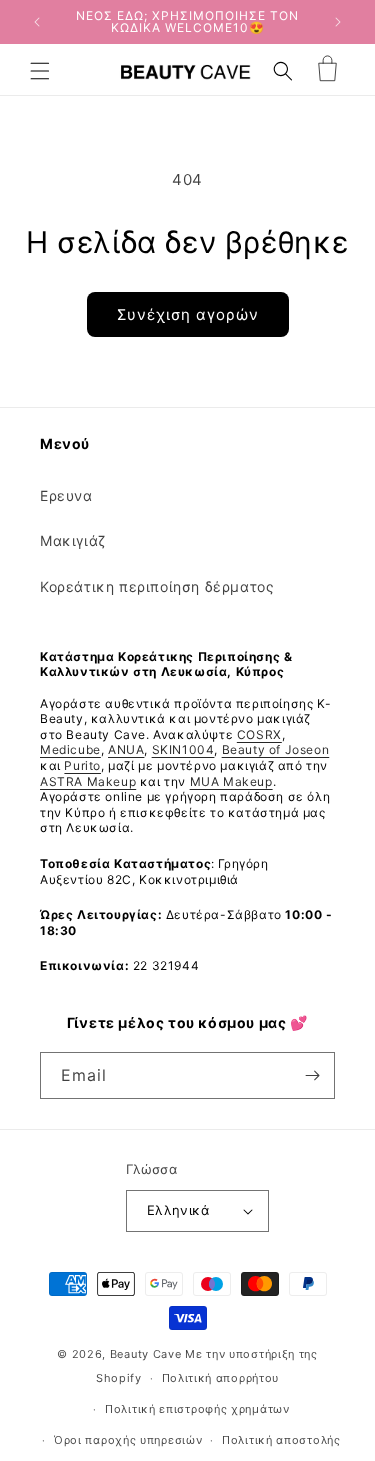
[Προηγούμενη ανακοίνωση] (37, 22)
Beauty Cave (146, 1354)
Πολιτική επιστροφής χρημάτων (197, 1409)
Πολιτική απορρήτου (221, 1378)
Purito (82, 765)
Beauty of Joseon (276, 749)
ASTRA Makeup (88, 781)
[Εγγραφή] (312, 1075)
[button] (40, 71)
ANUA (126, 749)
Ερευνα (66, 495)
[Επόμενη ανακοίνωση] (338, 22)
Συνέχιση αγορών (188, 314)
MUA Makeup (231, 781)
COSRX (259, 734)
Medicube (70, 749)
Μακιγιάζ (73, 540)
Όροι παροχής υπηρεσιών (128, 1440)
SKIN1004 (183, 749)
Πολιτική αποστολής (281, 1440)
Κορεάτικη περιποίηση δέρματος (157, 586)
